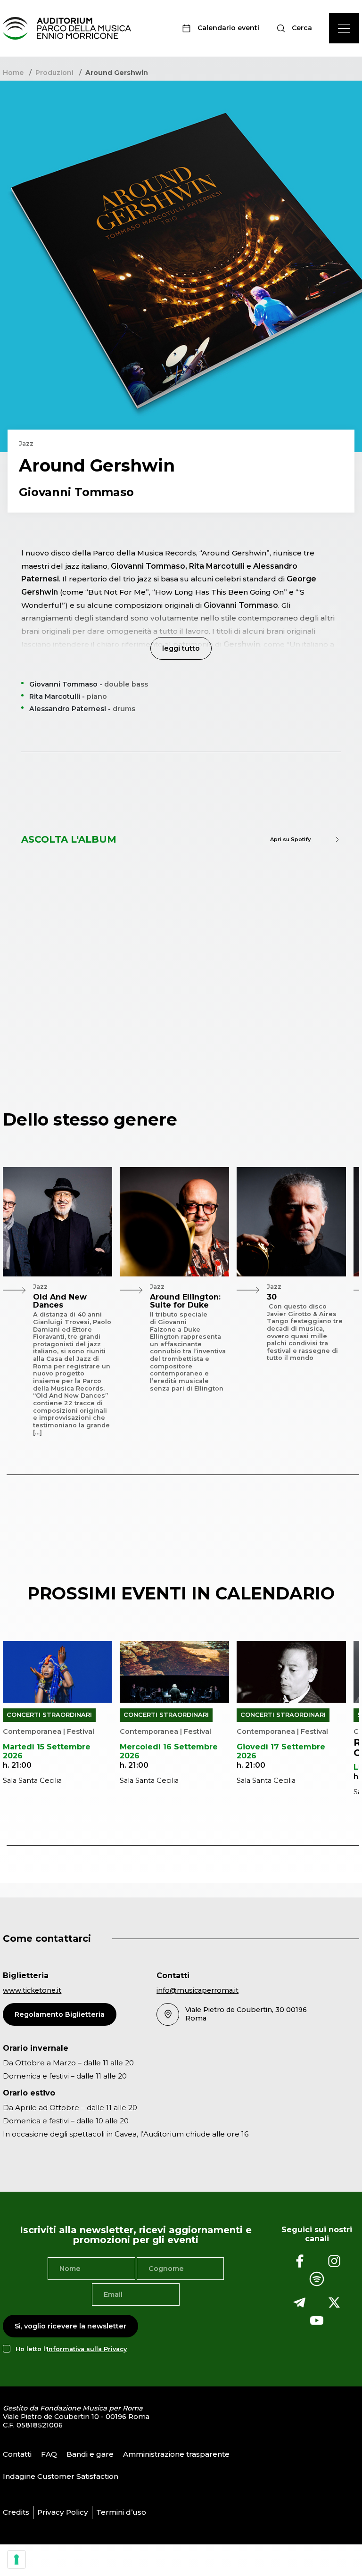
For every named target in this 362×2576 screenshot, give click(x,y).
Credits (16, 2512)
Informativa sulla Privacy (87, 2348)
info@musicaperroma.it (197, 1990)
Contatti (17, 2454)
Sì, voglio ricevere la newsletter (70, 2326)
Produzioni (54, 73)
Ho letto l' (71, 2348)
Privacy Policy (63, 2512)
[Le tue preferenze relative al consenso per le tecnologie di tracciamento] (16, 2559)
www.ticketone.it (32, 1990)
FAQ (49, 2454)
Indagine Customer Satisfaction (61, 2476)
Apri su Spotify (290, 839)
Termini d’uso (121, 2512)
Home (13, 73)
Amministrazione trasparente (176, 2454)
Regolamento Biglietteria (60, 2014)
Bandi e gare (90, 2454)
